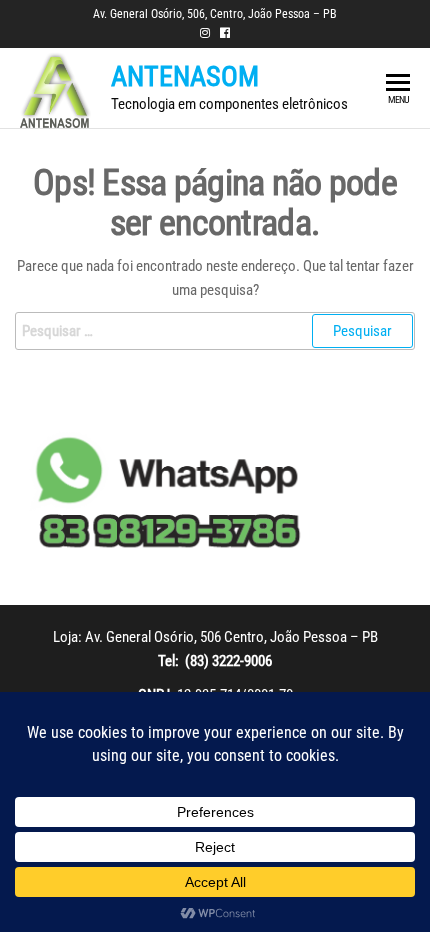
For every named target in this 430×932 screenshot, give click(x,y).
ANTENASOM (185, 76)
